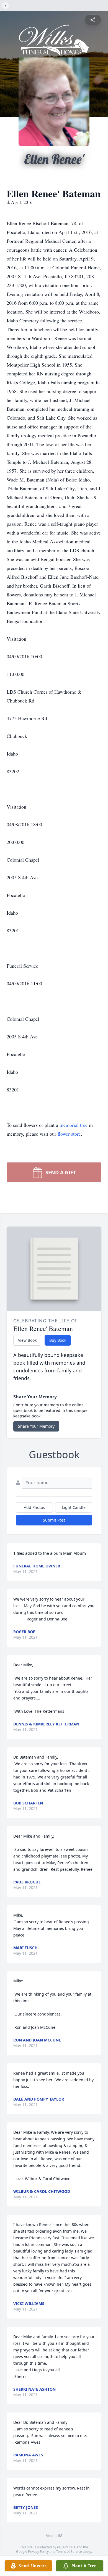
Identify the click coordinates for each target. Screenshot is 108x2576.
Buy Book (58, 1340)
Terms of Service (69, 2552)
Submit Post (54, 1520)
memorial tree (74, 1125)
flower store (69, 1134)
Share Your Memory (36, 1426)
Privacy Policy (38, 2552)
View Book (27, 1340)
